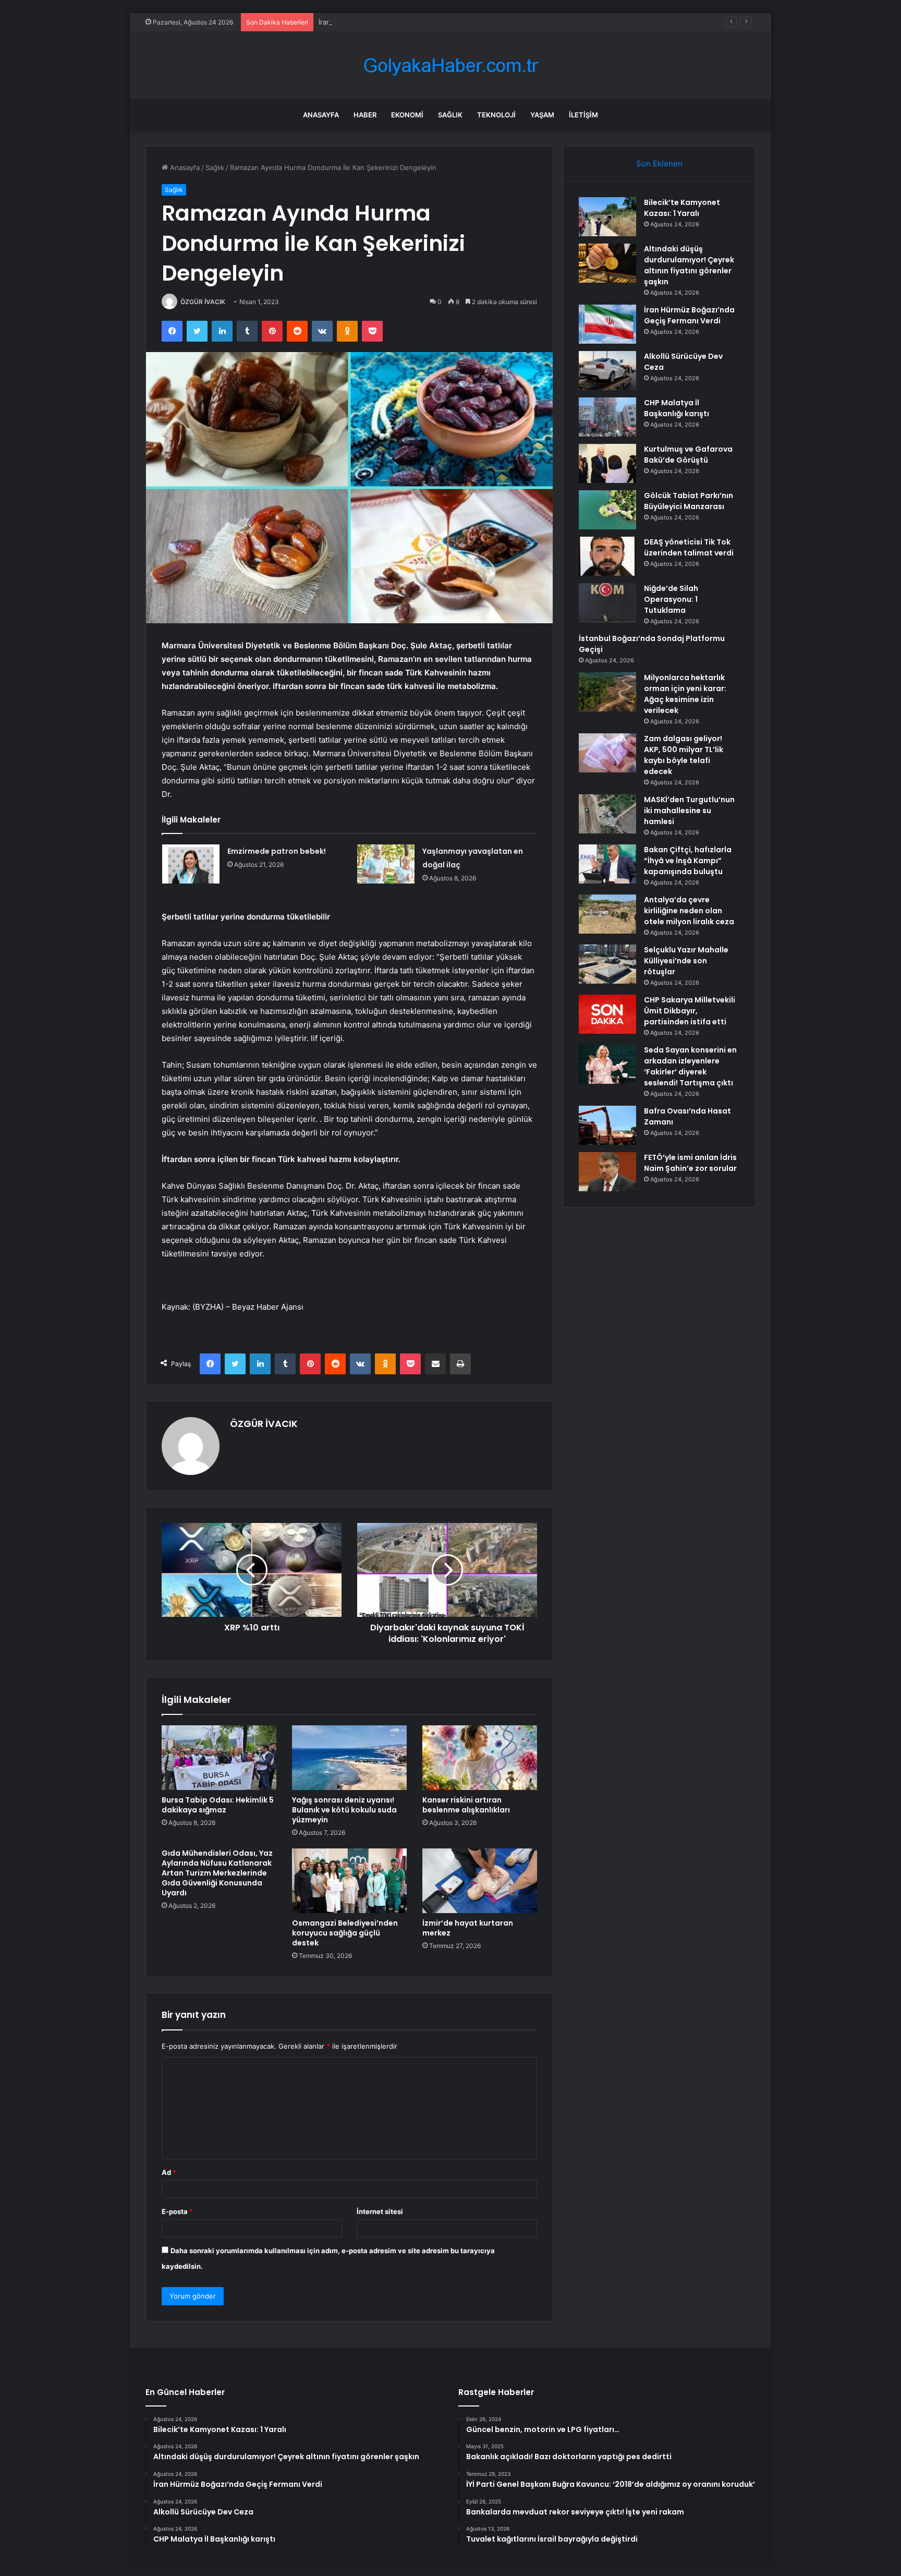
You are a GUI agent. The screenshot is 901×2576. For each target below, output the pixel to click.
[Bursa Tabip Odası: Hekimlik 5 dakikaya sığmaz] (219, 1758)
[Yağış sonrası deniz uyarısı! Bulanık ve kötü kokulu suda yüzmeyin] (349, 1758)
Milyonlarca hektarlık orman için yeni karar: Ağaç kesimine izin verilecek (685, 694)
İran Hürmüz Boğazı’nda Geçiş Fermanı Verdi (390, 22)
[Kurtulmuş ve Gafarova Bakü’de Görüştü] (607, 463)
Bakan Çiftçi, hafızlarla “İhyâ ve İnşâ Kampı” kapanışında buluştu (688, 861)
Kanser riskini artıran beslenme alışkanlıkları (466, 1805)
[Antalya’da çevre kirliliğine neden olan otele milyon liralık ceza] (607, 914)
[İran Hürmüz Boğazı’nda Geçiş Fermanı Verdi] (607, 324)
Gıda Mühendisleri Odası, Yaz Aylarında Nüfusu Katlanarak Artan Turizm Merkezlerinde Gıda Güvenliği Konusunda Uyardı (217, 1873)
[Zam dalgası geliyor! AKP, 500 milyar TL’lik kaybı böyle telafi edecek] (607, 753)
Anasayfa (321, 115)
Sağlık (450, 115)
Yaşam (542, 115)
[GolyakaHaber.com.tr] (451, 65)
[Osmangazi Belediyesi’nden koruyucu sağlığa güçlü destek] (349, 1881)
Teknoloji (496, 115)
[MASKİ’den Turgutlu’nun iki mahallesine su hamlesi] (607, 814)
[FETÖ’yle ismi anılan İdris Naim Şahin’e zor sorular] (607, 1172)
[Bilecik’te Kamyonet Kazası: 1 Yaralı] (607, 217)
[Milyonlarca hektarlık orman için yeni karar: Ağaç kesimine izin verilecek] (607, 692)
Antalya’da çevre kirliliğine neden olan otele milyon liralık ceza (689, 911)
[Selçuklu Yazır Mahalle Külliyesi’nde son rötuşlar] (607, 964)
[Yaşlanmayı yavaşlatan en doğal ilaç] (386, 864)
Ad (169, 2172)
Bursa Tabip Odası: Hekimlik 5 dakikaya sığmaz (218, 1805)
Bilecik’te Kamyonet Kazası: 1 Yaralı (682, 208)
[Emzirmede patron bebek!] (191, 864)
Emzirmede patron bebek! (277, 851)
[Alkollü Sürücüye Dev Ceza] (607, 371)
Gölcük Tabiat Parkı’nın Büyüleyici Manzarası (689, 501)
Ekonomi (407, 115)
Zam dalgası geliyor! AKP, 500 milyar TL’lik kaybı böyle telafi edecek (684, 755)
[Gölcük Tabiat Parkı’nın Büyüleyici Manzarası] (607, 510)
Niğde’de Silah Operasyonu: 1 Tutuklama (671, 599)
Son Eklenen (659, 164)
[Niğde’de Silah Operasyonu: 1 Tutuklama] (607, 603)
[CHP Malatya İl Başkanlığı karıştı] (607, 417)
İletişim (583, 115)
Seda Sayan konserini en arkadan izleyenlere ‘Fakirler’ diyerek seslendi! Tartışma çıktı (690, 1066)
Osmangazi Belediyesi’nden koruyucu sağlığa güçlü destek (345, 1933)
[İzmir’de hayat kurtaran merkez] (480, 1881)
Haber (365, 115)
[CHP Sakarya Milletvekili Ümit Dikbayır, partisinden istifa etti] (607, 1014)
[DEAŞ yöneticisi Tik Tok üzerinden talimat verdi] (607, 556)
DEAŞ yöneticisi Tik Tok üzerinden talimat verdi (689, 547)
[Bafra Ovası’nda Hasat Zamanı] (607, 1125)
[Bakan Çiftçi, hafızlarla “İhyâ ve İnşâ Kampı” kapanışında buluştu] (607, 864)
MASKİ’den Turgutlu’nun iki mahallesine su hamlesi (689, 811)
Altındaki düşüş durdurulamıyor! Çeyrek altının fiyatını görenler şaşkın (689, 265)
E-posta (177, 2211)
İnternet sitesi (380, 2211)
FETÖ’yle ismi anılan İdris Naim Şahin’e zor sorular (690, 1163)
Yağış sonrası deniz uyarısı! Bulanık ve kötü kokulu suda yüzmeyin (344, 1810)
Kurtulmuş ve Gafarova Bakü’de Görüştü (688, 455)
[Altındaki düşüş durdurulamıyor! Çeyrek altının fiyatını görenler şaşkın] (607, 263)
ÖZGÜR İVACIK (203, 302)
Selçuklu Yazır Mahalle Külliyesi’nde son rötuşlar (686, 961)
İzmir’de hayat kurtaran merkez (468, 1928)
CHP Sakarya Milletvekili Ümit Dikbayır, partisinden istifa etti (690, 1011)
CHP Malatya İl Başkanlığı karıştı (677, 408)
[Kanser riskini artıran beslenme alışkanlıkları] (480, 1758)
